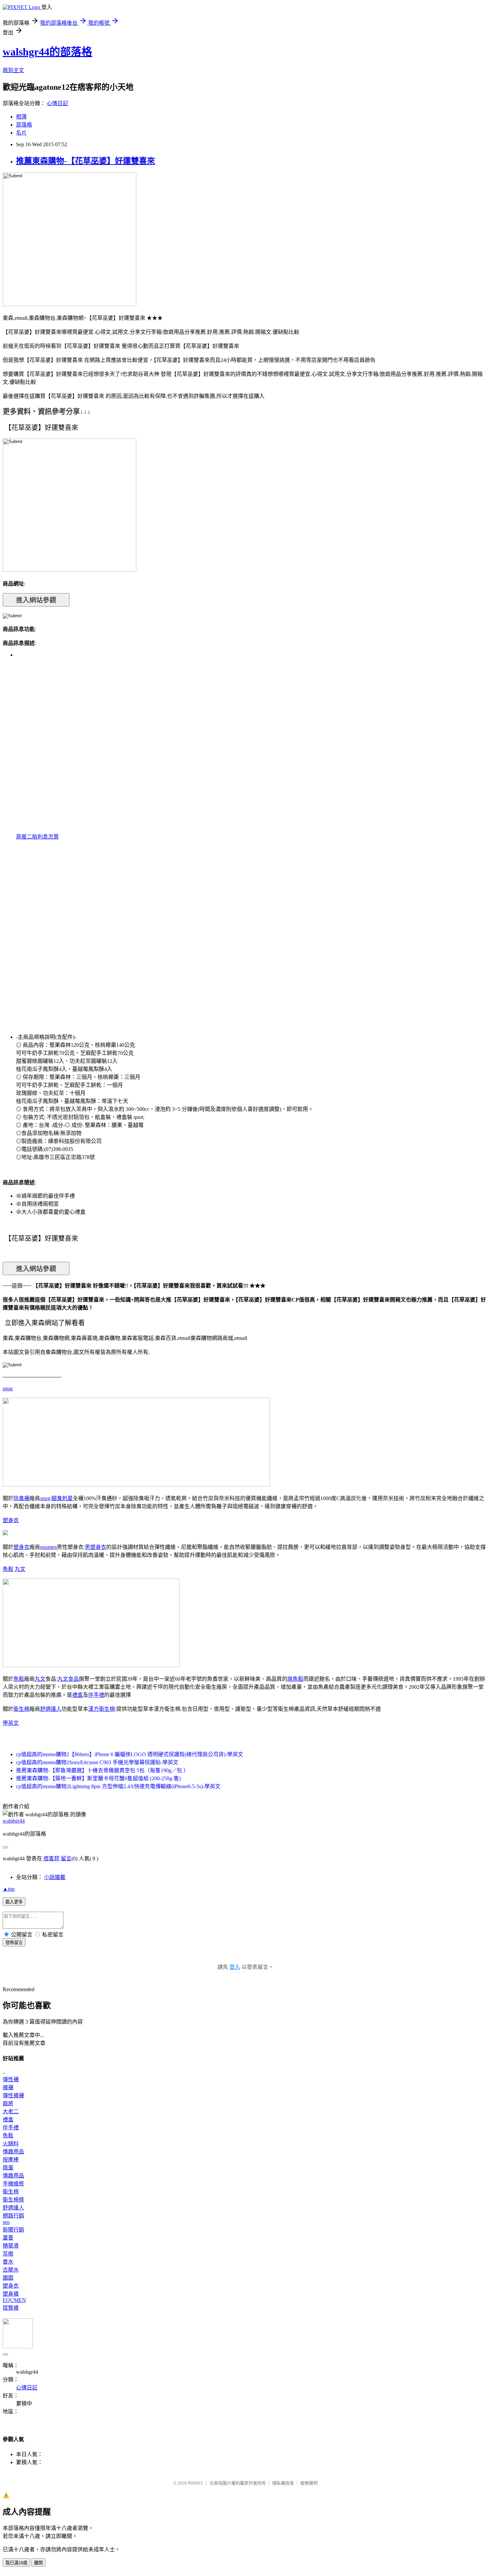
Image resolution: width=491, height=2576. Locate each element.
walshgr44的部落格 (47, 52)
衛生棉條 (13, 2200)
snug (8, 1388)
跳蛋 (8, 2168)
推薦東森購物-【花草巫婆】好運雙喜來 (86, 161)
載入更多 (14, 1902)
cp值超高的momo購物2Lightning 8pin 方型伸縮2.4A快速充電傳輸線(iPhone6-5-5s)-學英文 (118, 1786)
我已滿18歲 (16, 2563)
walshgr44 (14, 1821)
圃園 (8, 2278)
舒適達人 (51, 1709)
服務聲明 (309, 2483)
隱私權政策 (283, 2483)
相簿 (21, 117)
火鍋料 (11, 2144)
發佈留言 (14, 1943)
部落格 (24, 125)
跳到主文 (13, 70)
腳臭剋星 (62, 1498)
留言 (66, 1858)
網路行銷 (13, 2216)
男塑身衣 (96, 1547)
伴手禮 (96, 1695)
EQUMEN (14, 2300)
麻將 (8, 2103)
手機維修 (13, 2184)
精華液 (11, 2246)
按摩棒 (11, 2160)
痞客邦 (51, 1858)
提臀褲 (11, 2308)
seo (6, 2222)
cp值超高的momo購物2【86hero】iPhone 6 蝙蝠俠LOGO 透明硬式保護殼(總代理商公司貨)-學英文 (130, 1754)
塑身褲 (11, 2294)
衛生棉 (21, 1709)
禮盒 (77, 1695)
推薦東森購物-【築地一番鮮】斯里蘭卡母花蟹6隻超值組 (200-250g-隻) (98, 1778)
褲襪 (8, 2087)
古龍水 (11, 2270)
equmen (48, 1547)
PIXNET (196, 2483)
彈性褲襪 (13, 2095)
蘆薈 (8, 2238)
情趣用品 (13, 2152)
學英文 (11, 1723)
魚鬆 (8, 1569)
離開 (38, 2563)
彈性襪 (11, 2079)
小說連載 (55, 1877)
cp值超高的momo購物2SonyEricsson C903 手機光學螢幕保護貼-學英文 (97, 1762)
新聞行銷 (13, 2230)
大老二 (11, 2112)
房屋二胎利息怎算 (37, 837)
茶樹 (8, 2254)
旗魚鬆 (295, 1679)
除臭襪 (21, 1498)
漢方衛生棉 (102, 1709)
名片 (21, 133)
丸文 (20, 1569)
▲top (9, 1889)
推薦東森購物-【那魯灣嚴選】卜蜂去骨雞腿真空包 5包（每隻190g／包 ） (102, 1770)
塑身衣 (11, 1520)
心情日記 (57, 103)
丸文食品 (68, 1679)
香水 (8, 2262)
